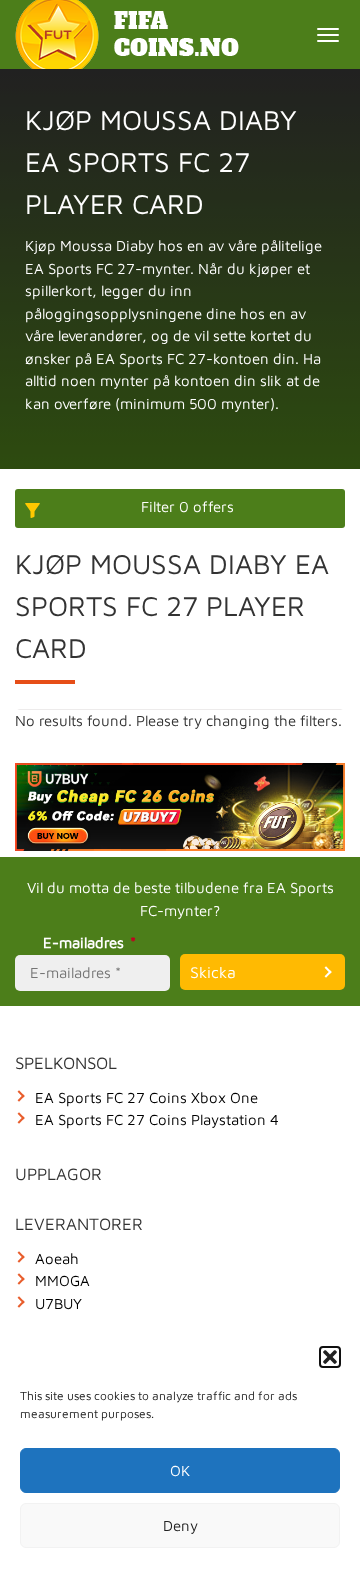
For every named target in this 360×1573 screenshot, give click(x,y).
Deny (180, 1525)
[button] (330, 1357)
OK (180, 1470)
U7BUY (58, 1303)
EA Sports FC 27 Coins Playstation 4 (157, 1119)
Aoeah (57, 1258)
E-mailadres (89, 942)
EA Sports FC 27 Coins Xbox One (146, 1097)
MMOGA (62, 1280)
